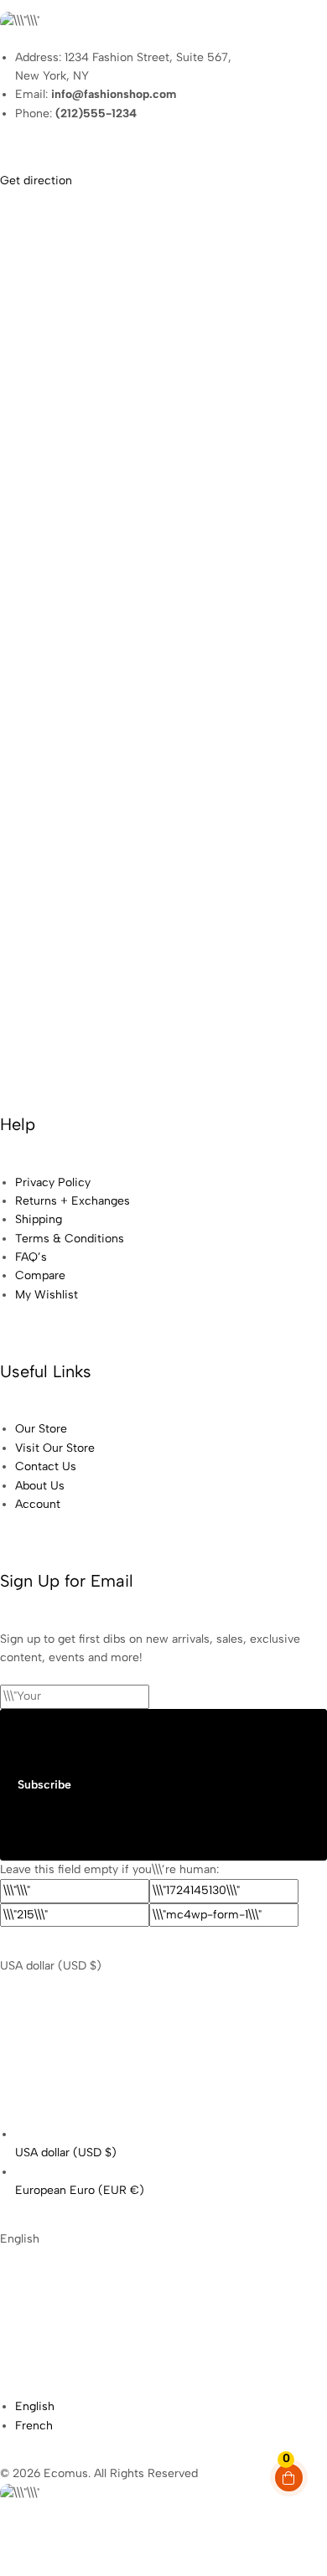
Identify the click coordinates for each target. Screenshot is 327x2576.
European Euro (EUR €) (80, 2190)
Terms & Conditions (70, 1239)
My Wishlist (47, 1295)
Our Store (41, 1429)
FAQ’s (31, 1257)
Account (38, 1504)
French (34, 2426)
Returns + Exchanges (73, 1201)
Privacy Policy (53, 1182)
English (35, 2406)
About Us (40, 1486)
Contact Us (46, 1466)
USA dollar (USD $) (66, 2153)
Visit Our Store (55, 1448)
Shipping (39, 1219)
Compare (40, 1275)
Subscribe (44, 1785)
